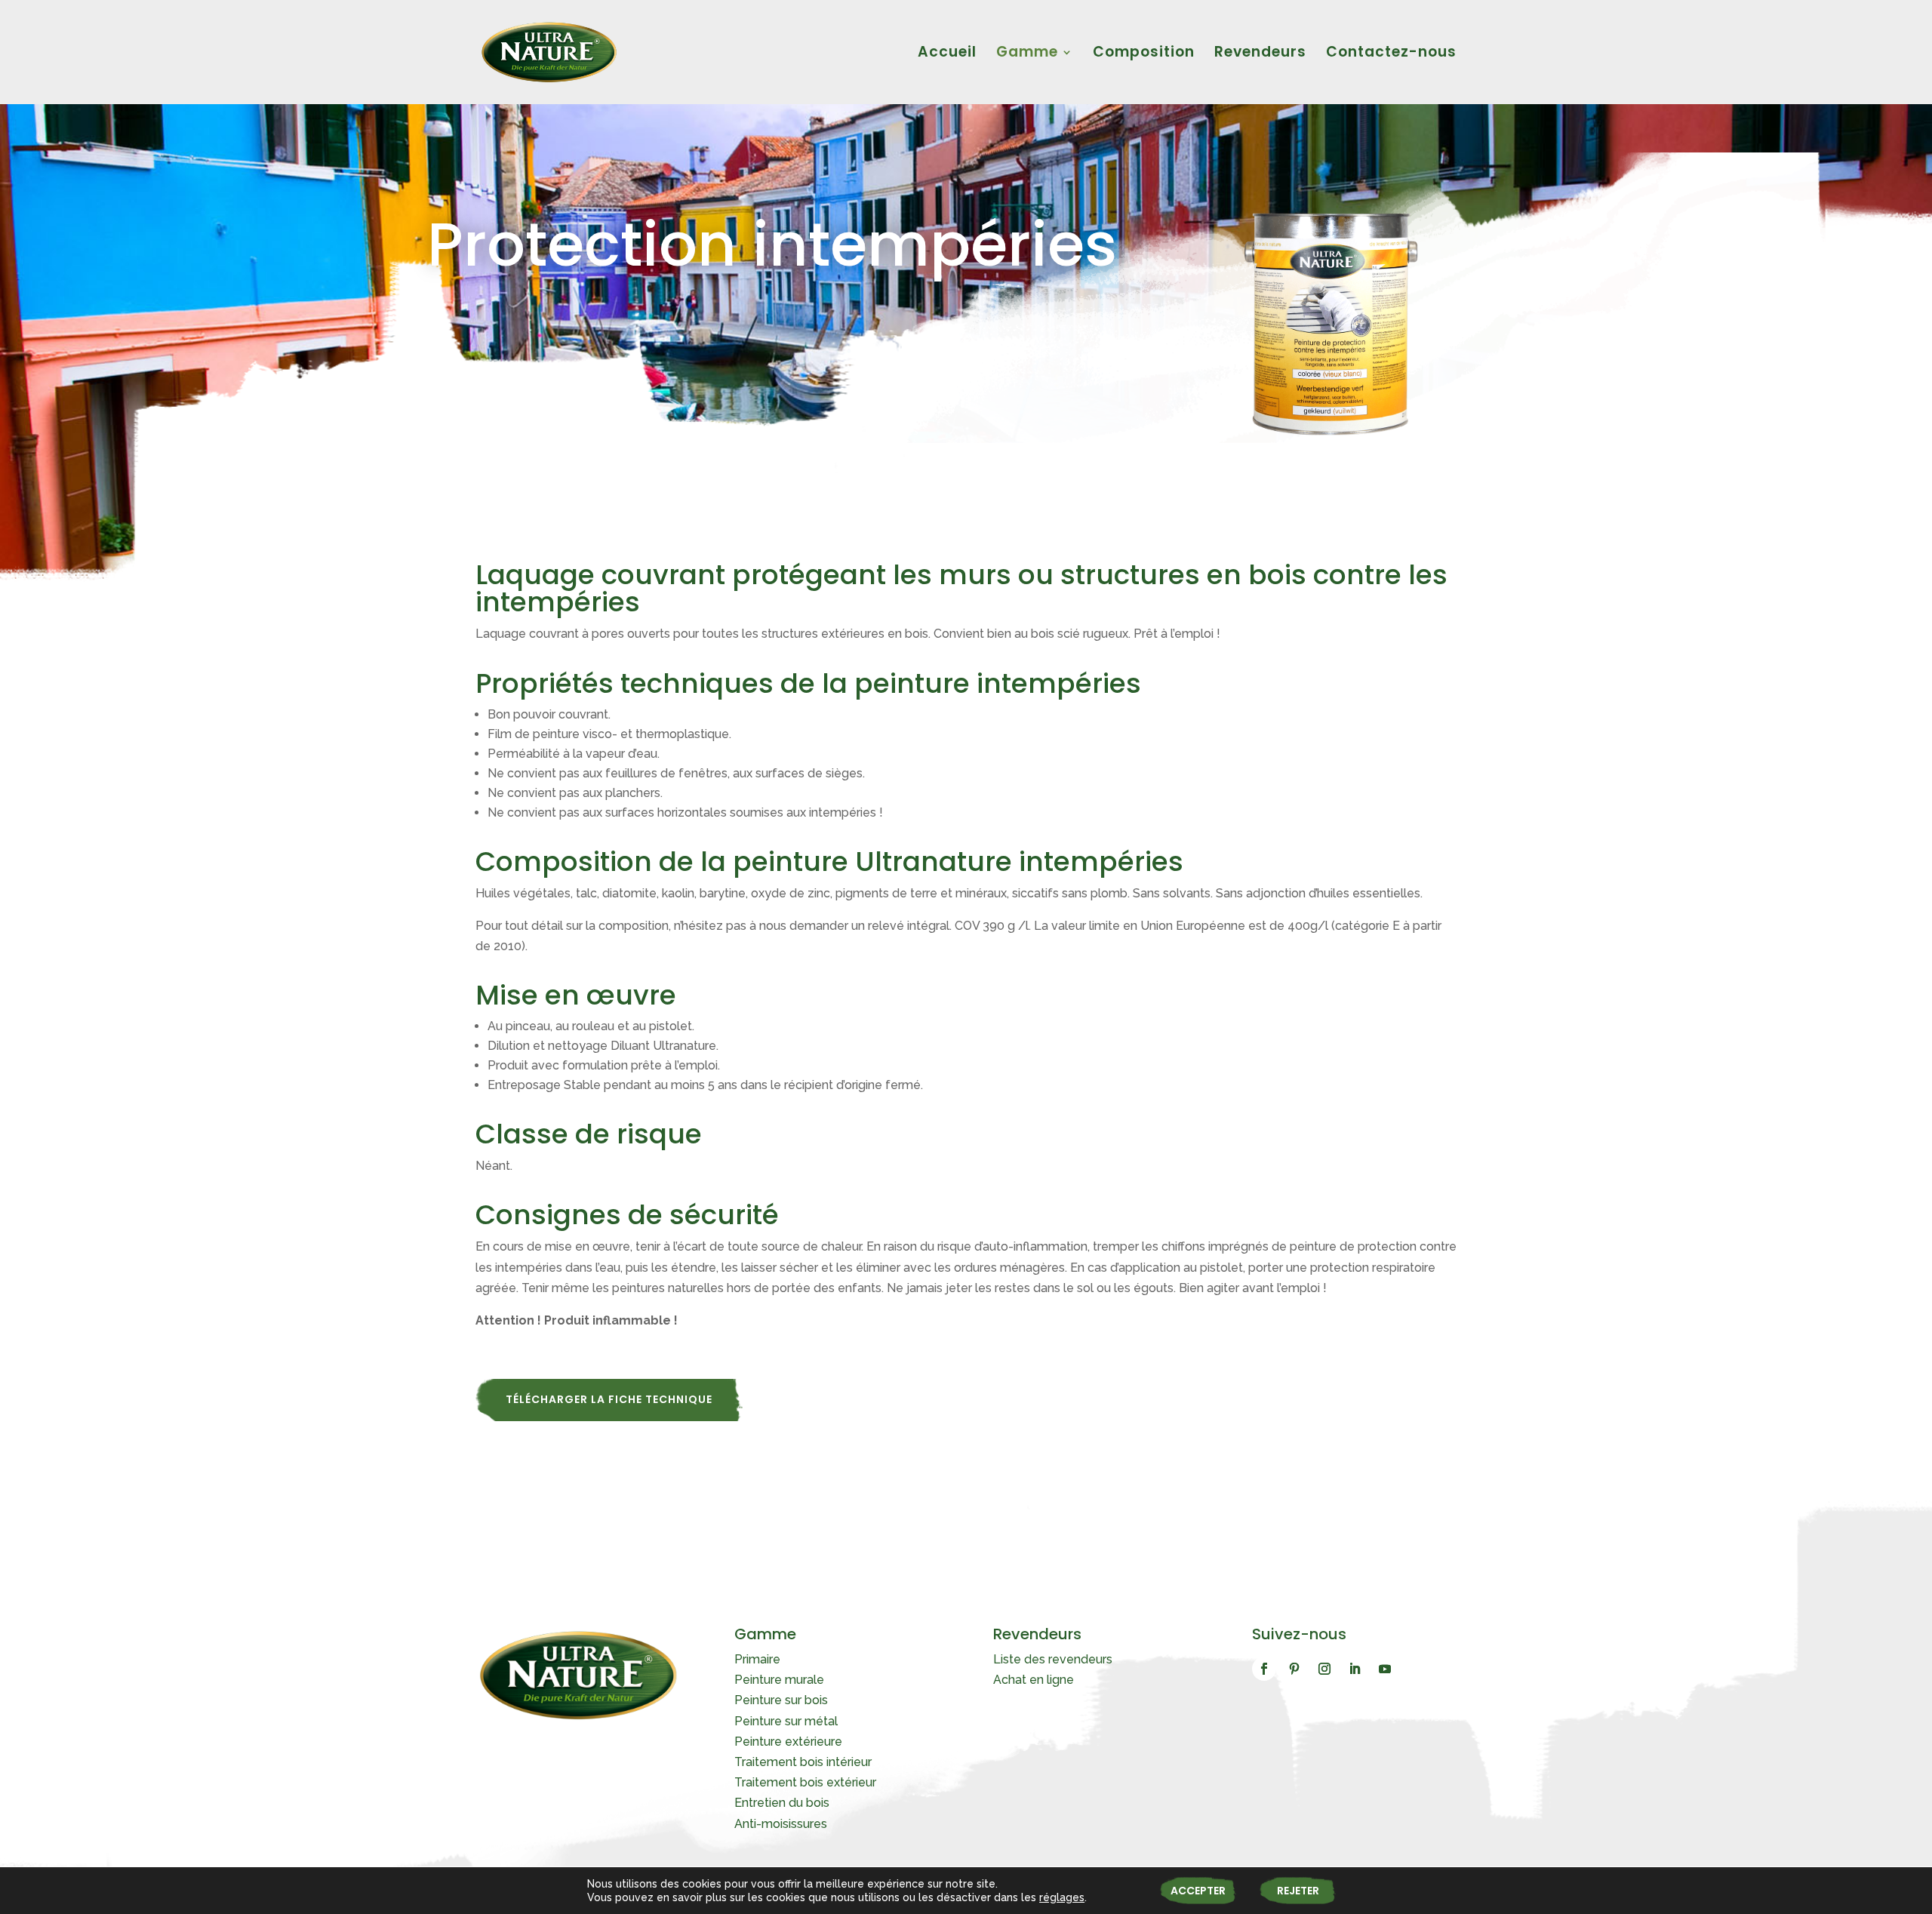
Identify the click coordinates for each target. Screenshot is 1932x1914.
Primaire (757, 1659)
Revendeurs (1260, 54)
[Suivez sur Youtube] (1385, 1669)
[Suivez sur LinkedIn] (1355, 1669)
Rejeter (1298, 1891)
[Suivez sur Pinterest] (1294, 1669)
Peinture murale (779, 1680)
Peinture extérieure (788, 1742)
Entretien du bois (782, 1803)
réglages (1062, 1897)
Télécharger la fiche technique (609, 1399)
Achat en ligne (1034, 1680)
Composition (1144, 54)
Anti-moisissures (781, 1824)
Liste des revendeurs (1053, 1659)
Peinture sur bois (781, 1700)
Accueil (947, 54)
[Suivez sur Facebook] (1264, 1669)
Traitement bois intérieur (803, 1762)
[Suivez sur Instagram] (1324, 1669)
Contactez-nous (1391, 54)
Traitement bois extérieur (805, 1782)
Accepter (1198, 1891)
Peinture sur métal (786, 1721)
